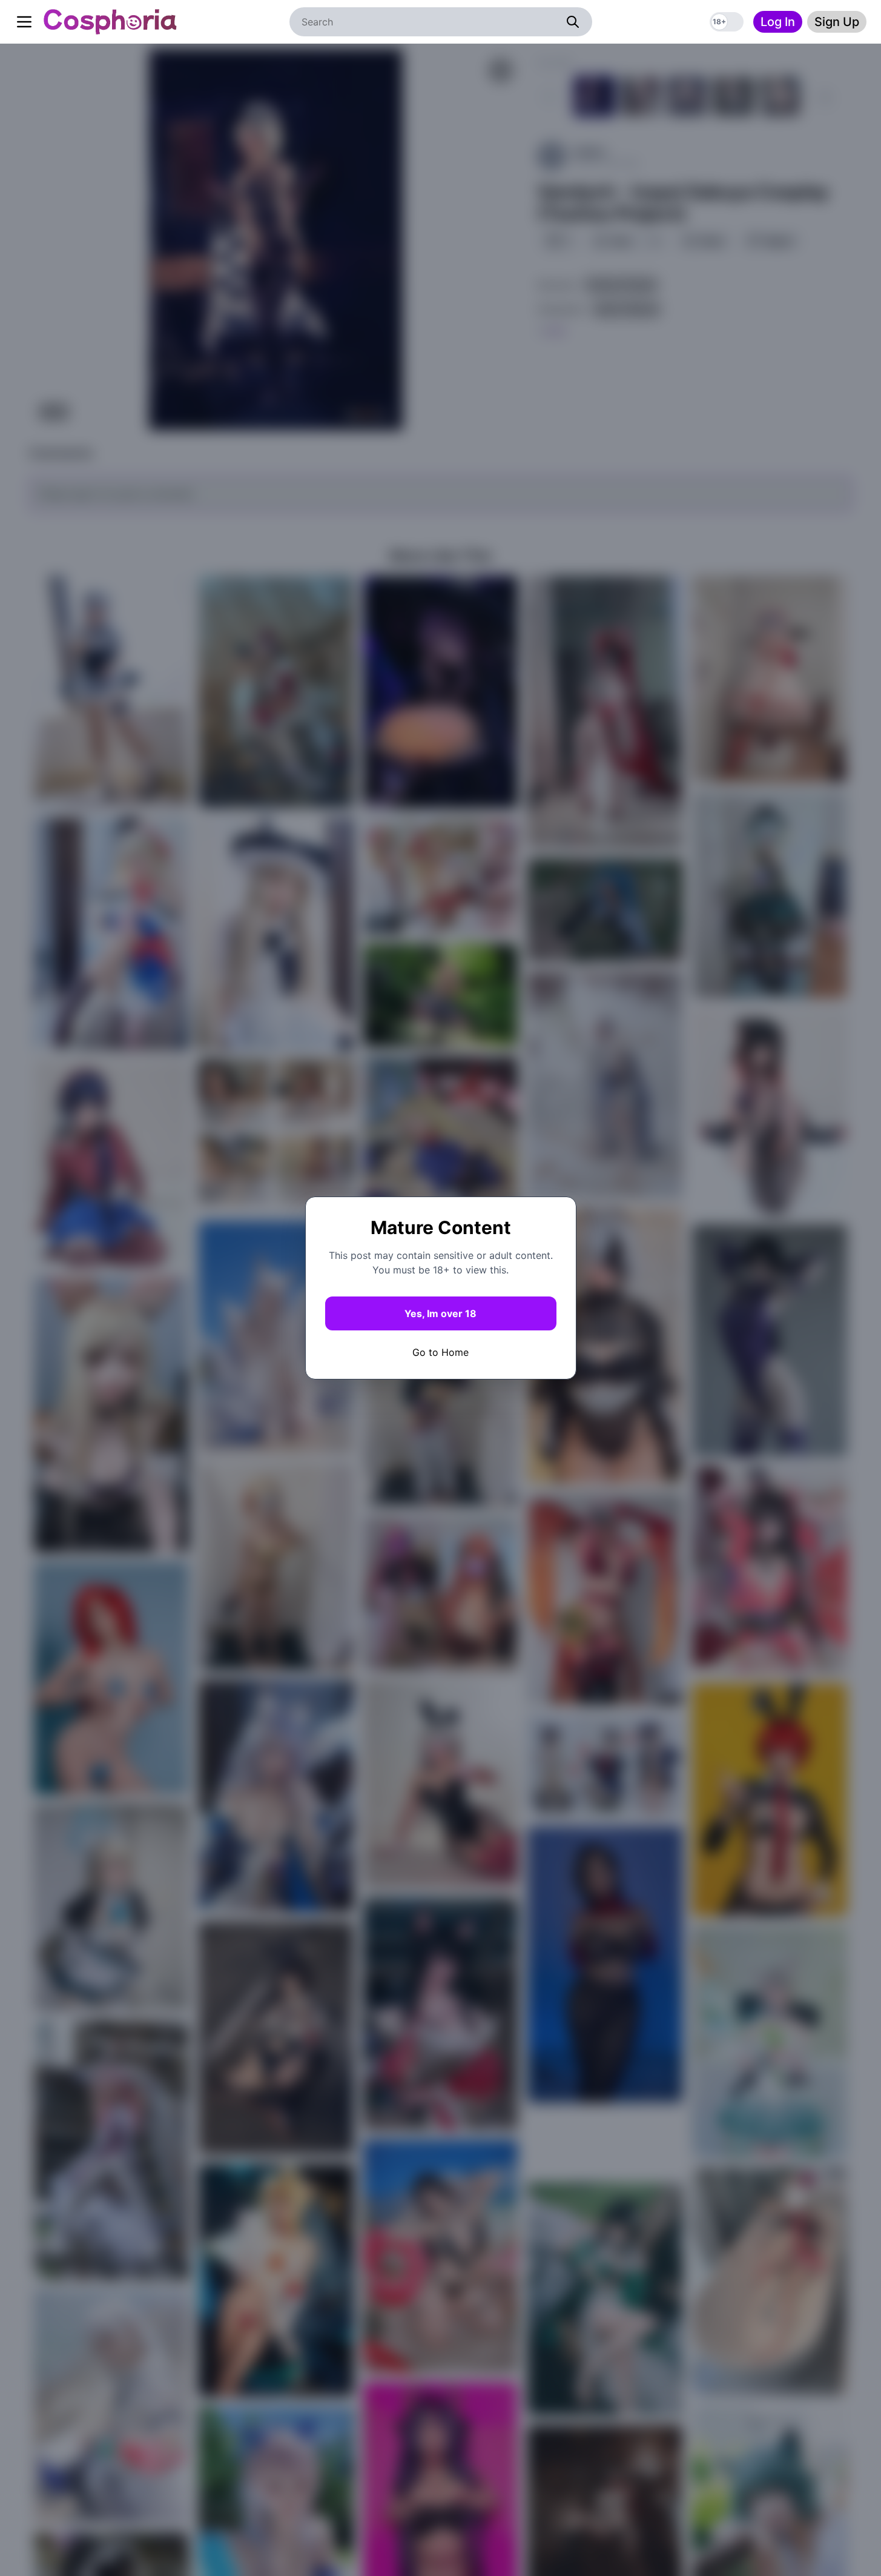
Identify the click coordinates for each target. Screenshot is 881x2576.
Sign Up (837, 22)
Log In (778, 22)
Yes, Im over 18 (440, 1313)
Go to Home (440, 1352)
